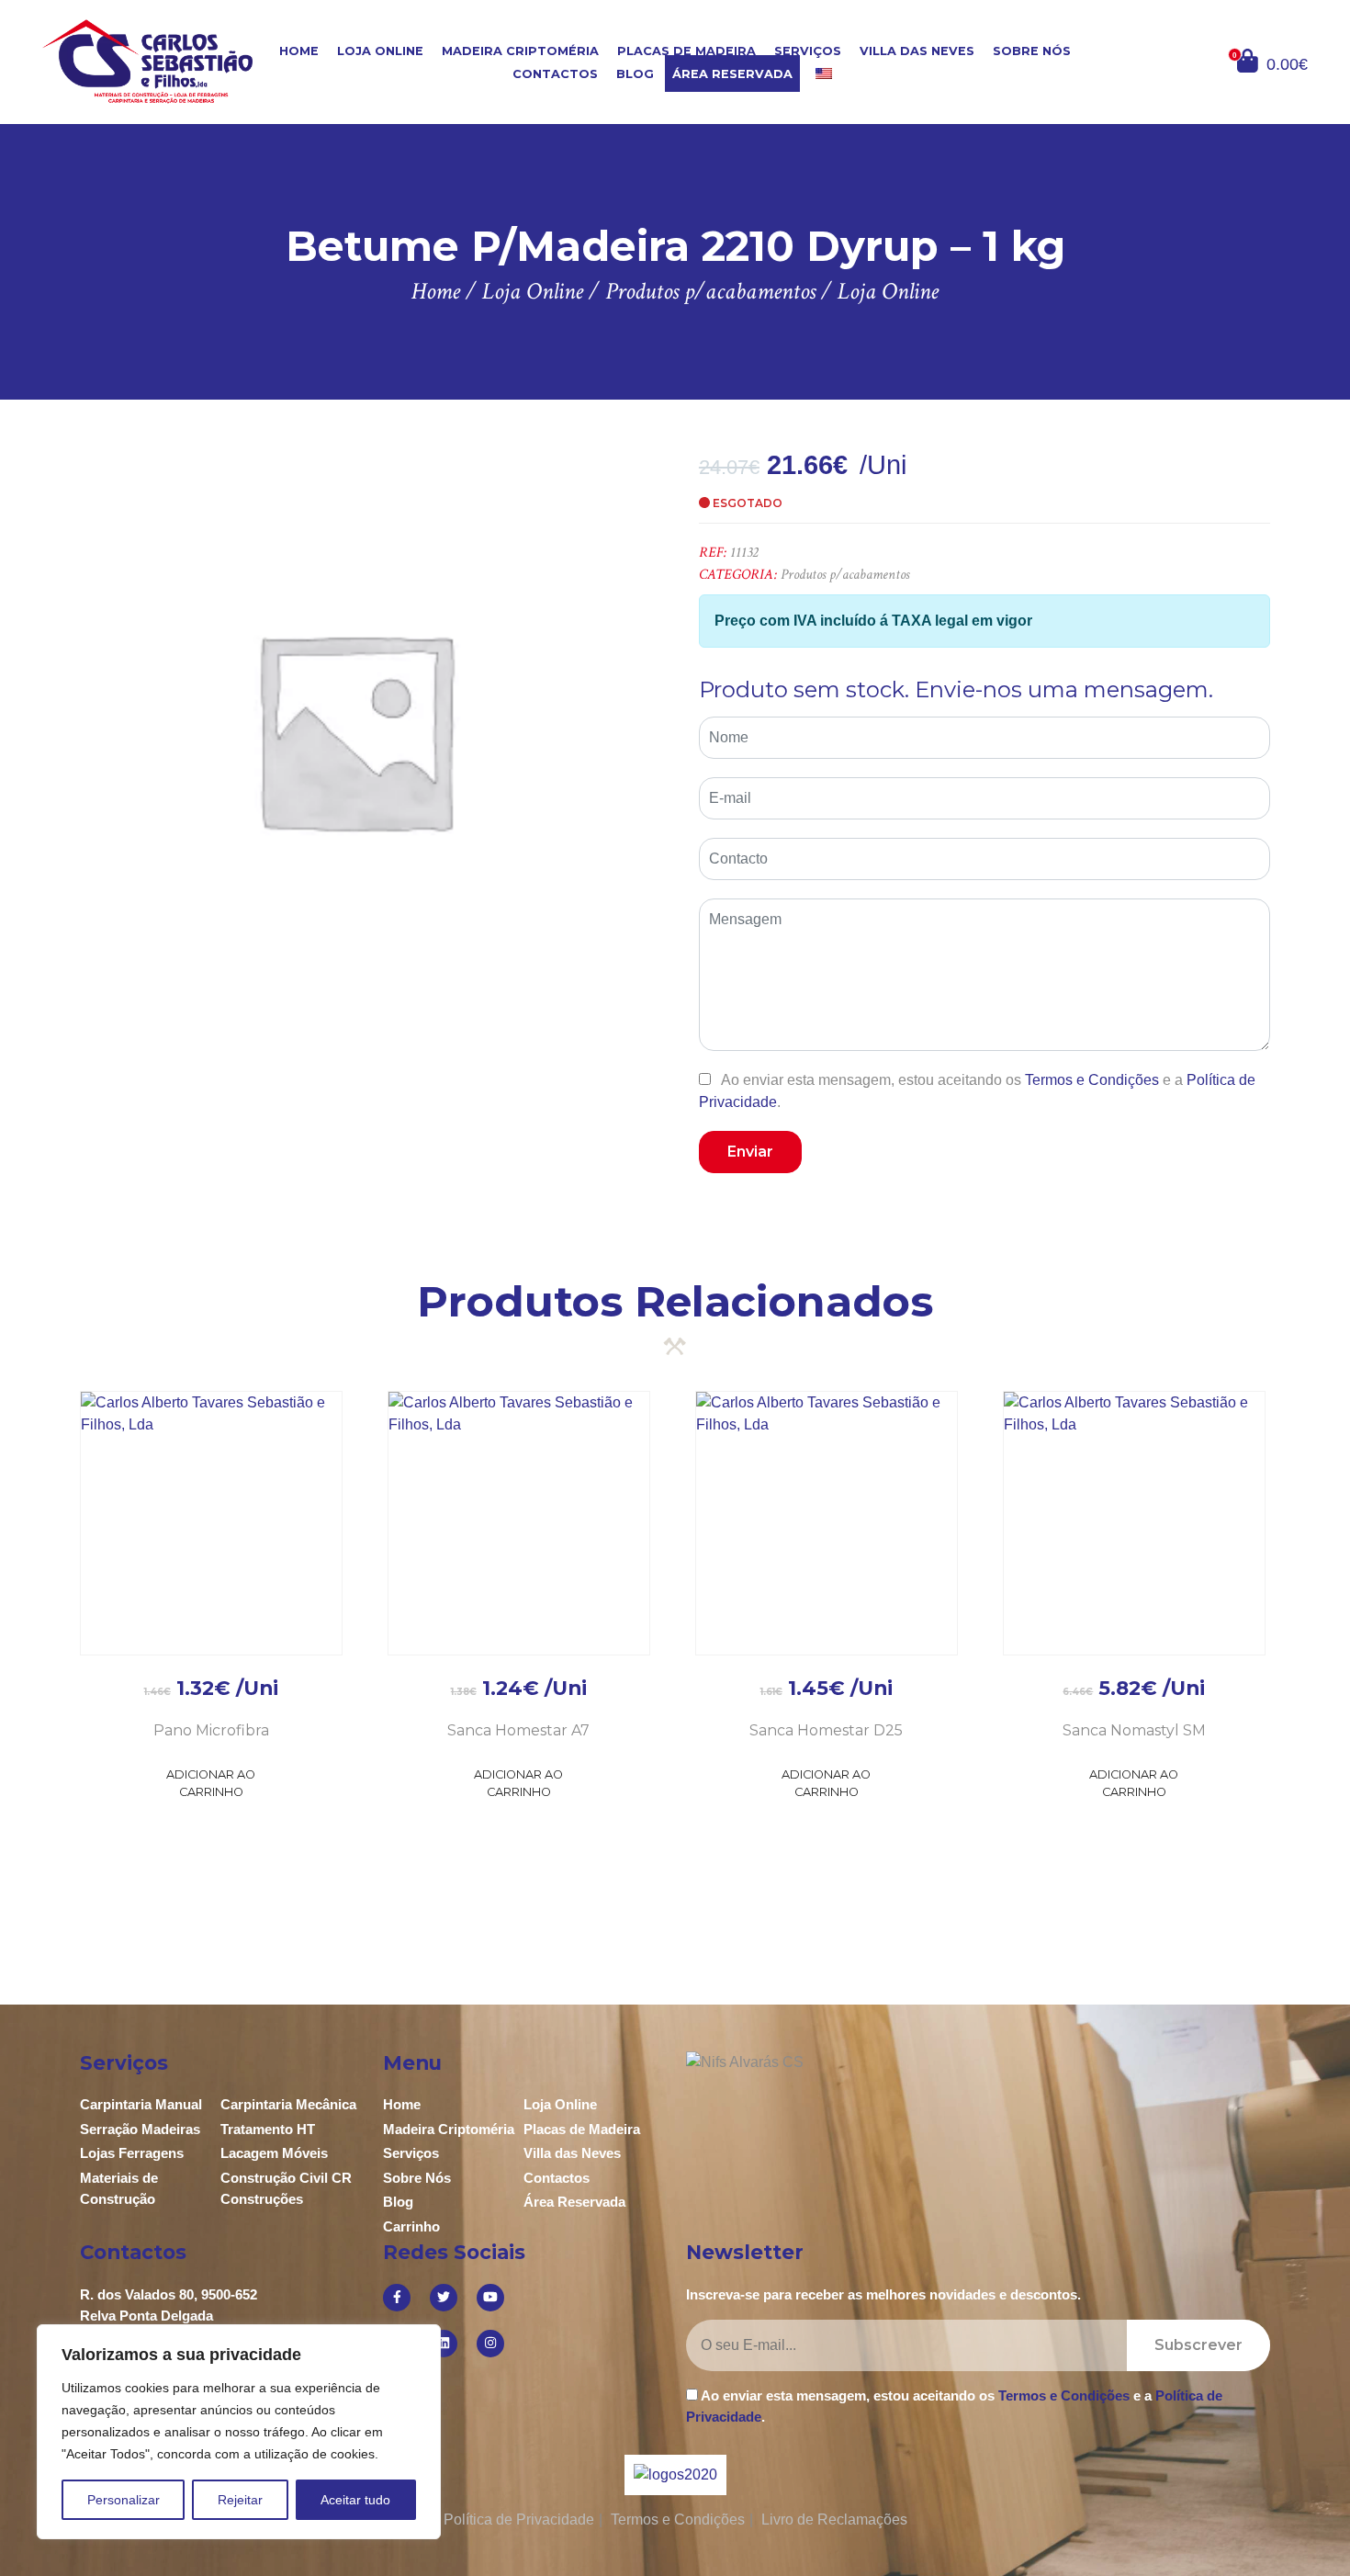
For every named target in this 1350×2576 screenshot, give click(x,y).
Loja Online (380, 51)
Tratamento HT (268, 2129)
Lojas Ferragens (132, 2153)
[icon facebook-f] (397, 2298)
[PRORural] (698, 2474)
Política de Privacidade (519, 2520)
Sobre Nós (1032, 51)
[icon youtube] (490, 2298)
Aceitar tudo (355, 2500)
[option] (354, 729)
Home (299, 51)
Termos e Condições (1092, 1080)
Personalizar (124, 2500)
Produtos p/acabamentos (845, 575)
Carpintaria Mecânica (288, 2104)
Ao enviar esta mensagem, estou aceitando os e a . (977, 1090)
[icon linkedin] (444, 2344)
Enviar (750, 1152)
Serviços (808, 51)
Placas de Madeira (686, 51)
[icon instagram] (490, 2344)
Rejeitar (240, 2500)
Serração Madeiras (140, 2129)
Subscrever (1198, 2345)
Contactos (555, 74)
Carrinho (411, 2226)
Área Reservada (732, 74)
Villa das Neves (917, 51)
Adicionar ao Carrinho (211, 1783)
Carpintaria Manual (141, 2104)
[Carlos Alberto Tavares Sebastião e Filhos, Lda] (148, 61)
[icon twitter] (444, 2298)
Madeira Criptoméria (520, 51)
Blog (635, 74)
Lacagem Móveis (274, 2153)
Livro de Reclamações (834, 2520)
